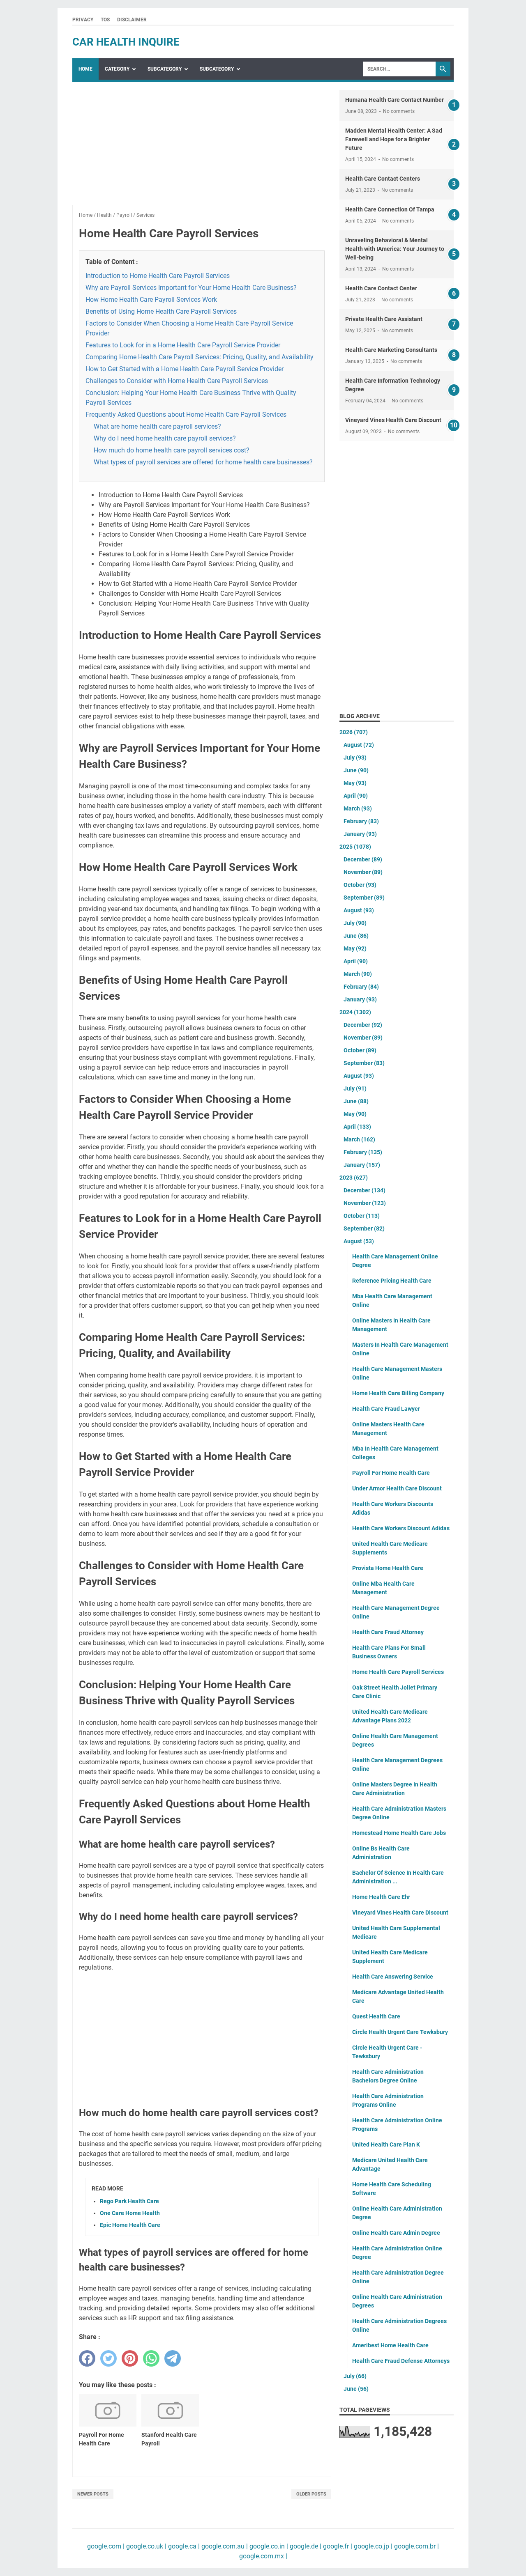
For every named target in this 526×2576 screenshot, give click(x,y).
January (360, 834)
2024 (355, 1012)
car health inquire (126, 42)
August (359, 745)
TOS (105, 20)
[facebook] (87, 2358)
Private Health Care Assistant (384, 319)
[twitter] (108, 2358)
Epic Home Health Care (130, 2225)
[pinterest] (130, 2358)
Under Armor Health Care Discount (397, 1488)
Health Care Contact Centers (383, 179)
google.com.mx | (263, 2556)
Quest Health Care (376, 2016)
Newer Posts (93, 2494)
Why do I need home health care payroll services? (165, 438)
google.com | (106, 2546)
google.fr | (337, 2546)
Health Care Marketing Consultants (391, 350)
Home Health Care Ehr (381, 1897)
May (355, 783)
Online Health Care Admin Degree (396, 2233)
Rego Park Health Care (129, 2201)
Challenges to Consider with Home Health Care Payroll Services (177, 381)
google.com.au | (224, 2546)
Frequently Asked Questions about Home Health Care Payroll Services (186, 414)
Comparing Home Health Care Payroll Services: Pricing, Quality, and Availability (200, 357)
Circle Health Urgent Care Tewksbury (400, 2032)
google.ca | (183, 2546)
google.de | (305, 2546)
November (363, 872)
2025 (355, 847)
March (358, 808)
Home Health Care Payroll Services (398, 1672)
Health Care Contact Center (381, 288)
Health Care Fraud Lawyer (386, 1409)
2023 (354, 1178)
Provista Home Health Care (388, 1568)
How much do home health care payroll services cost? (172, 450)
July (355, 758)
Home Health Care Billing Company (398, 1393)
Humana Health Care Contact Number (394, 100)
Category (117, 69)
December (363, 859)
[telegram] (173, 2358)
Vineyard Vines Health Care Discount (393, 420)
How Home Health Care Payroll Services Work (151, 300)
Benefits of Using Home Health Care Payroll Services (161, 311)
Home (85, 69)
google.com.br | (416, 2546)
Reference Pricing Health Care (392, 1281)
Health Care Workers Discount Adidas (401, 1528)
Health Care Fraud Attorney (388, 1632)
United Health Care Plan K (386, 2144)
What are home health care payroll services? (157, 426)
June (356, 770)
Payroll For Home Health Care (391, 1473)
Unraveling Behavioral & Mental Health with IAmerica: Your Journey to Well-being (395, 249)
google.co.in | (268, 2546)
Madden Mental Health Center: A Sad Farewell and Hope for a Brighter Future (394, 139)
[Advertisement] (202, 147)
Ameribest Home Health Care (390, 2345)
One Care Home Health (130, 2213)
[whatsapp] (151, 2358)
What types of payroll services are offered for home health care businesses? (203, 462)
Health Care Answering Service (393, 1977)
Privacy (83, 20)
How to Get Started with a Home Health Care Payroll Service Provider (185, 369)
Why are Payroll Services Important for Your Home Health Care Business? (191, 288)
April (356, 796)
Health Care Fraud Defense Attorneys (401, 2361)
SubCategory (165, 69)
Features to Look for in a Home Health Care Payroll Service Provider (183, 345)
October (360, 885)
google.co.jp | (372, 2546)
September (364, 898)
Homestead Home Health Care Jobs (399, 1833)
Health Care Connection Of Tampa (390, 209)
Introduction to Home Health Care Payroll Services (158, 276)
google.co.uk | (145, 2546)
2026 (354, 732)
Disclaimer (132, 20)
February (361, 821)
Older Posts (311, 2494)
